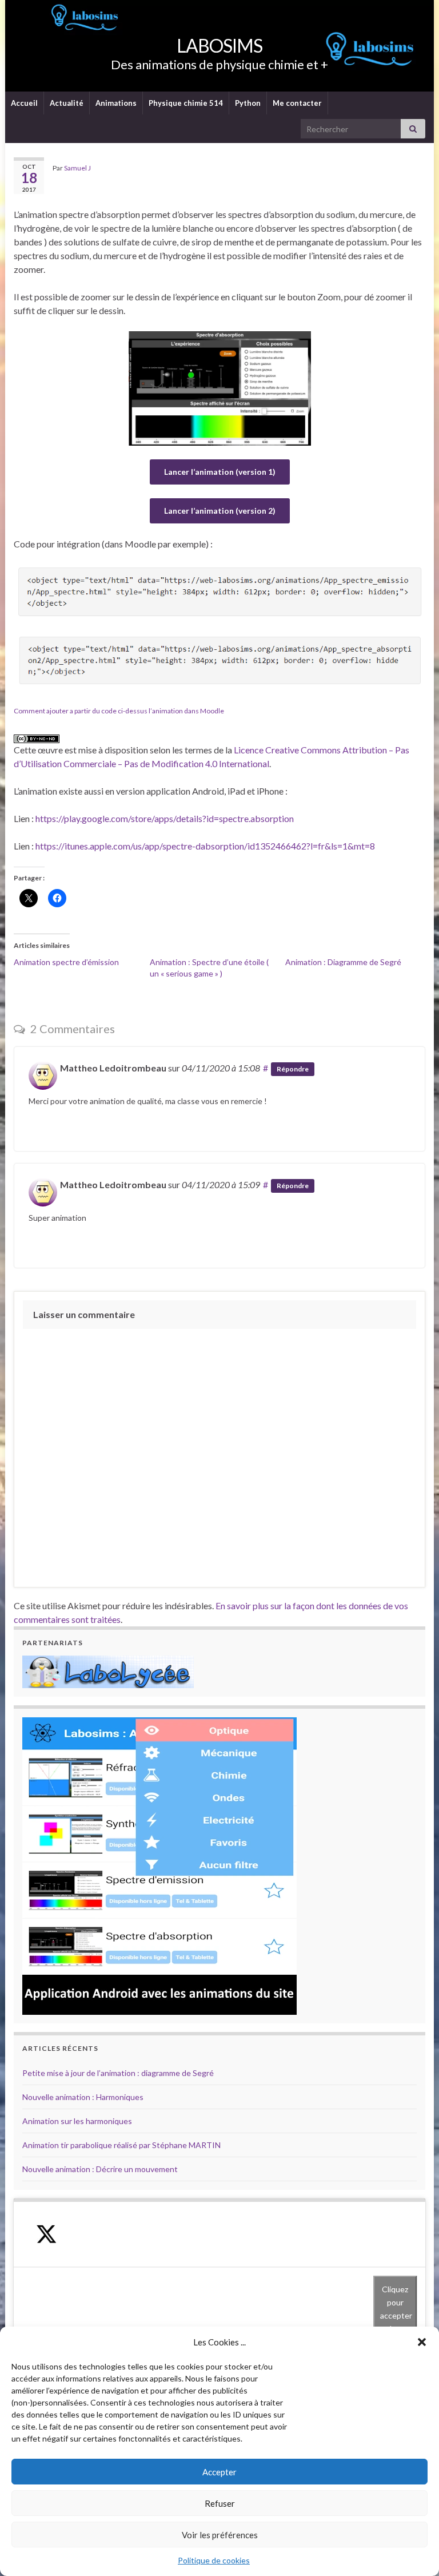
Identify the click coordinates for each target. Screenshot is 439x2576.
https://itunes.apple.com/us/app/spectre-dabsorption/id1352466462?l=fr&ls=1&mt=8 (205, 846)
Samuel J (77, 168)
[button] (422, 2342)
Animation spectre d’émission (66, 962)
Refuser (220, 2503)
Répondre (293, 1069)
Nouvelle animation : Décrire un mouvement (100, 2169)
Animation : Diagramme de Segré (343, 962)
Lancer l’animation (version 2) (220, 511)
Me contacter (297, 103)
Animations (116, 103)
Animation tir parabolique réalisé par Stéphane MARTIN (121, 2145)
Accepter (219, 2472)
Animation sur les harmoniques (77, 2121)
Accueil (24, 103)
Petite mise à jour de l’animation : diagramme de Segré (118, 2073)
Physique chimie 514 (186, 103)
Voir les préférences (220, 2535)
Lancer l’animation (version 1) (220, 472)
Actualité (67, 103)
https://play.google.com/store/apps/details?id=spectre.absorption (165, 818)
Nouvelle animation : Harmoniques (83, 2097)
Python (248, 103)
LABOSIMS (219, 45)
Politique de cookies (214, 2560)
